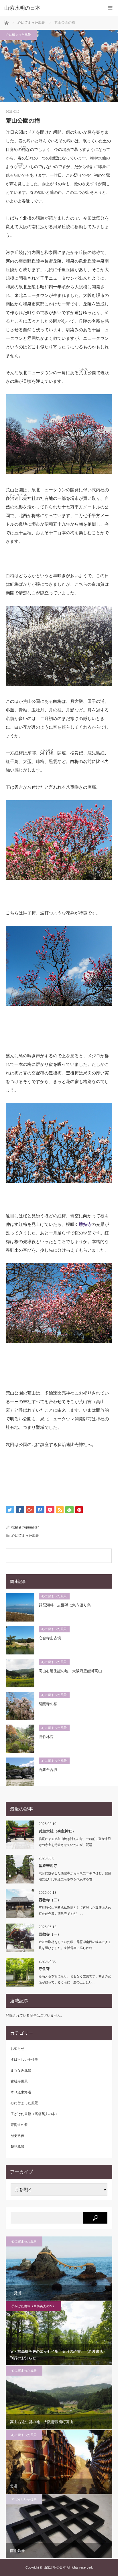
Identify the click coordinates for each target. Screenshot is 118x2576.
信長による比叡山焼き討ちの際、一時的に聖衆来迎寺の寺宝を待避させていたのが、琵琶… (75, 1842)
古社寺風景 (19, 2081)
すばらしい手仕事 (24, 2060)
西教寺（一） (50, 1934)
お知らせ (17, 2049)
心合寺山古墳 (50, 1638)
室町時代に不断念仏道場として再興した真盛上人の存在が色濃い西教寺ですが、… (75, 1911)
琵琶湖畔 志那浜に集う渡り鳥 (65, 1605)
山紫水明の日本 (22, 8)
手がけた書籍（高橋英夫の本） (35, 2114)
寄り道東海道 (21, 2092)
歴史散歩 (17, 2136)
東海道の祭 (19, 2125)
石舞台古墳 (48, 1770)
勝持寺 (85, 1224)
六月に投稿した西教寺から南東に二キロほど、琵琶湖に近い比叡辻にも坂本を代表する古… (75, 1876)
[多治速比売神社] (85, 1556)
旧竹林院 (46, 1737)
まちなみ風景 (21, 2070)
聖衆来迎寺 (48, 1866)
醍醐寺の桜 (48, 1704)
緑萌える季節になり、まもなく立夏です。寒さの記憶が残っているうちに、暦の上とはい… (75, 1979)
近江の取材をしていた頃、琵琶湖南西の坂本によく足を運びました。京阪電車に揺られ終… (75, 1945)
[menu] (110, 8)
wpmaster (31, 1527)
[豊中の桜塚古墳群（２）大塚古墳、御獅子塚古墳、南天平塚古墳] (32, 1556)
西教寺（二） (50, 1900)
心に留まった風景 (18, 35)
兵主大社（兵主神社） (57, 1831)
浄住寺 (44, 1969)
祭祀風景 (17, 2147)
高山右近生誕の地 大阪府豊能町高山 (70, 1671)
